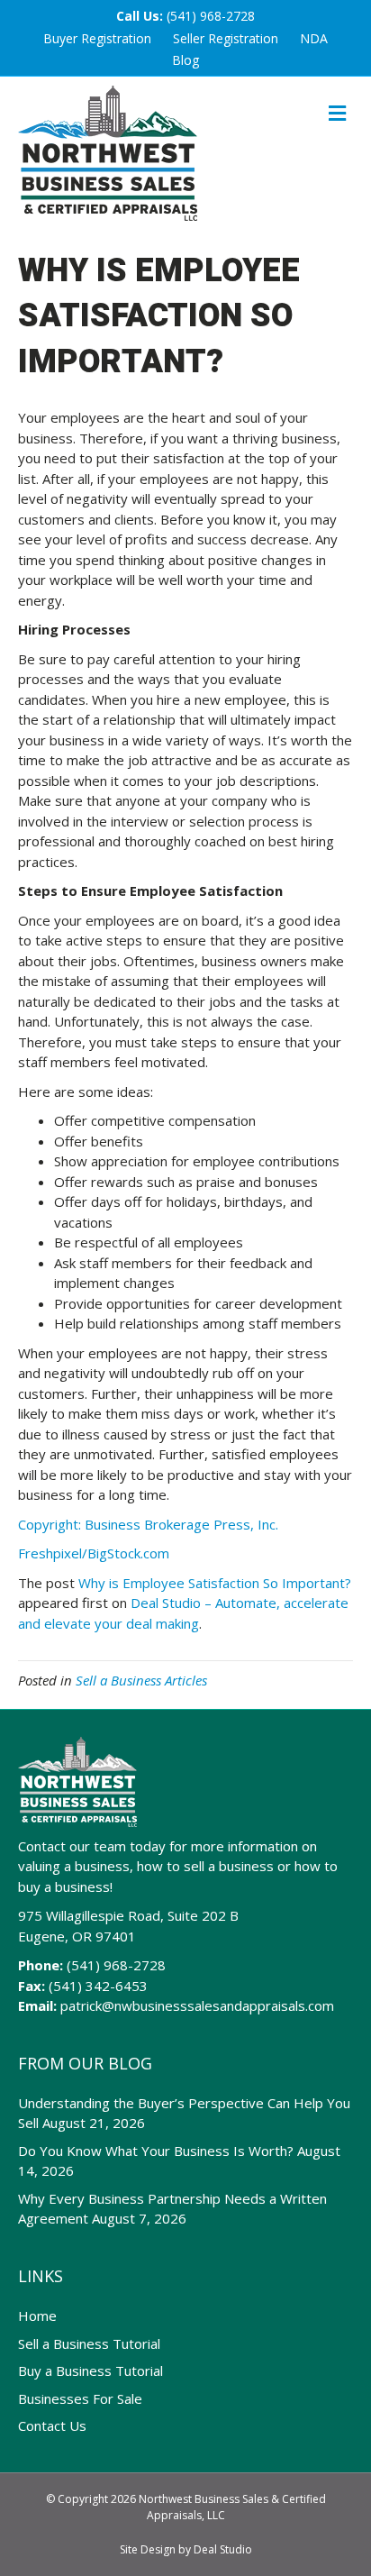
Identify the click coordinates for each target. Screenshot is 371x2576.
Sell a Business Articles (141, 1680)
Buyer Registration (97, 38)
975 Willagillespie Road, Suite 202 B (128, 1915)
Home (37, 2316)
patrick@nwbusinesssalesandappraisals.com (197, 2005)
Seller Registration (226, 38)
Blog (185, 60)
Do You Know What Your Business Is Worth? (156, 2151)
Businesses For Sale (80, 2398)
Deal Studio (223, 2549)
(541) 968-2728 (211, 16)
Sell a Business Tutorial (89, 2343)
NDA (314, 38)
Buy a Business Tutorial (90, 2370)
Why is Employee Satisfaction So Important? (215, 1583)
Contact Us (52, 2425)
